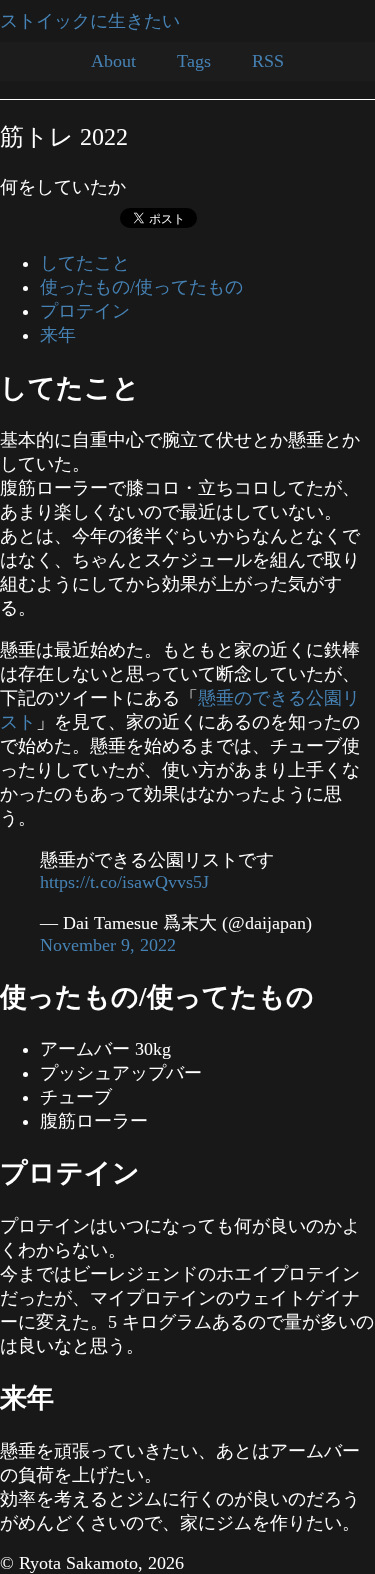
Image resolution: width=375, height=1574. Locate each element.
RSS (268, 61)
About (113, 61)
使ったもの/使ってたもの (141, 287)
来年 (58, 335)
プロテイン (85, 311)
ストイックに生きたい (90, 21)
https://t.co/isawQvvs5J (124, 882)
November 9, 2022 (108, 945)
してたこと (85, 263)
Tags (194, 61)
